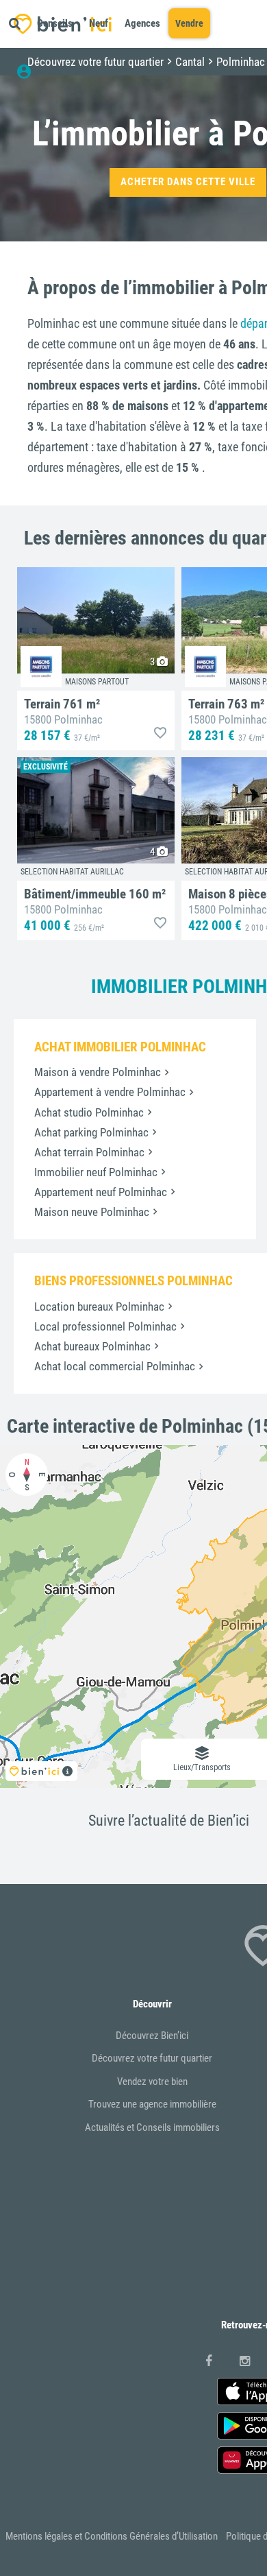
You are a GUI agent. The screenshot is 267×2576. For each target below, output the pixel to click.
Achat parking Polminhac (91, 1132)
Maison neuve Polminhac (92, 1212)
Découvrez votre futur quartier (152, 2058)
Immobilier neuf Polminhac (96, 1172)
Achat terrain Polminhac (89, 1152)
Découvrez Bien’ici (152, 2036)
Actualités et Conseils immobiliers (152, 2127)
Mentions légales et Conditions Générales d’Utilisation (112, 2536)
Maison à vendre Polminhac (98, 1072)
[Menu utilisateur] (30, 72)
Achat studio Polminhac (89, 1112)
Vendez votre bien (152, 2082)
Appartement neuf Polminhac (101, 1192)
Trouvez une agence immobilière (152, 2104)
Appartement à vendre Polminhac (110, 1092)
